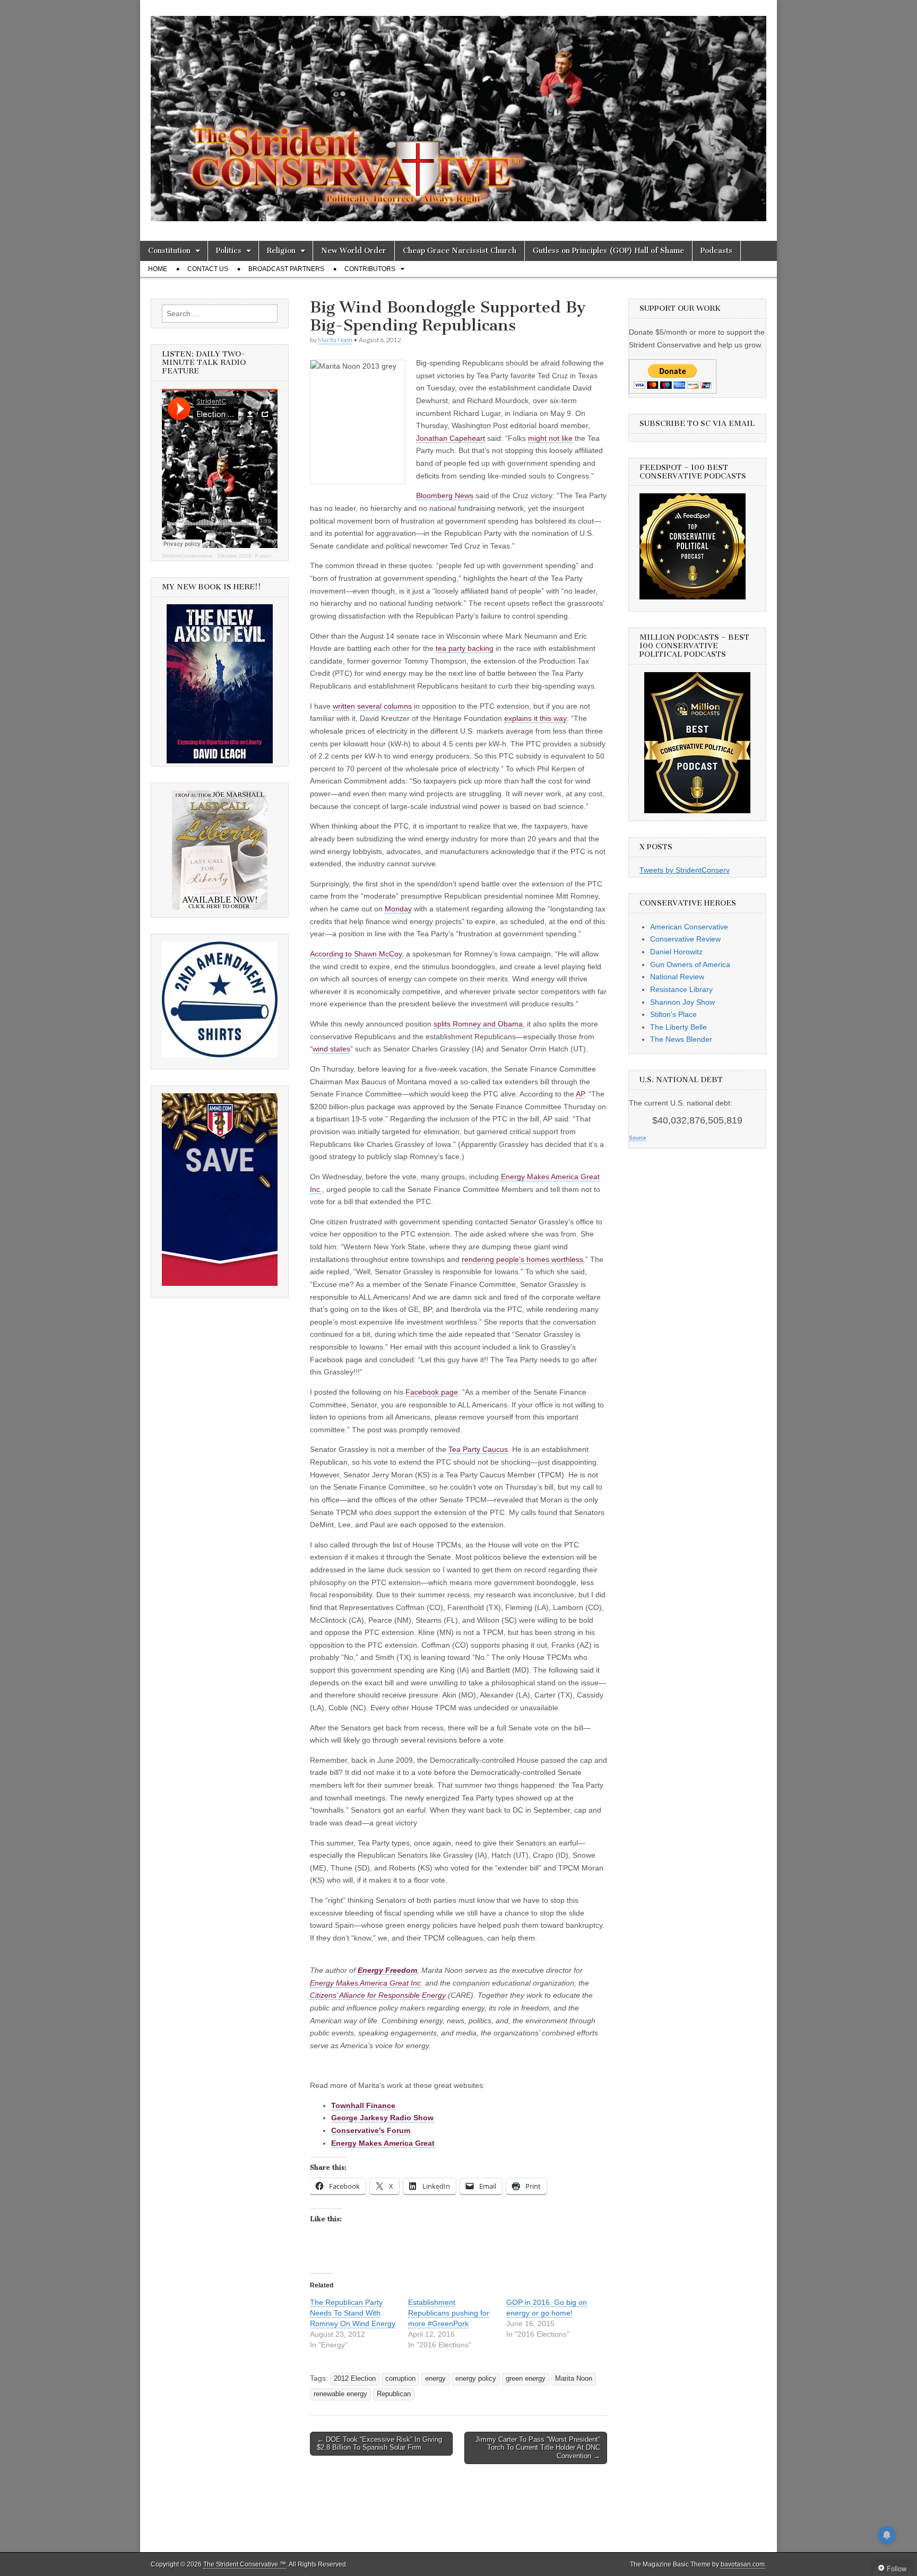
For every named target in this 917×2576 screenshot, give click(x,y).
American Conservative (689, 927)
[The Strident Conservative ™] (458, 112)
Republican (394, 2394)
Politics (229, 251)
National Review (677, 977)
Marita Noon (335, 340)
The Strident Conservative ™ (245, 2564)
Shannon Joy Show (682, 1002)
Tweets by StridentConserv (685, 870)
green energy (526, 2379)
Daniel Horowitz (676, 952)
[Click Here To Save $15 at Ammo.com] (220, 1283)
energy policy (476, 2379)
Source (638, 1138)
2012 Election (355, 2379)
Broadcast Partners (286, 269)
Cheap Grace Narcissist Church (460, 251)
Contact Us (208, 269)
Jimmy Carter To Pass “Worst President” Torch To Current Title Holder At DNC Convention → (538, 2448)
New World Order (354, 251)
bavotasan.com (743, 2564)
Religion (281, 251)
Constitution (169, 251)
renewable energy (340, 2394)
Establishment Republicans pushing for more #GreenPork (449, 2313)
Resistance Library (681, 989)
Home (158, 269)
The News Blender (681, 1039)
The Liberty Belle (678, 1027)
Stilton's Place (673, 1014)
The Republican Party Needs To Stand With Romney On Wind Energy (353, 2313)
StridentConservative (187, 556)
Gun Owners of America (690, 964)
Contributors (370, 269)
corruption (400, 2379)
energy (435, 2379)
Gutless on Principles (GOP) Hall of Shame (608, 251)
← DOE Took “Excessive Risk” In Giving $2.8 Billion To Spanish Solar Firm (379, 2444)
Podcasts (716, 251)
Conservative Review (685, 939)
